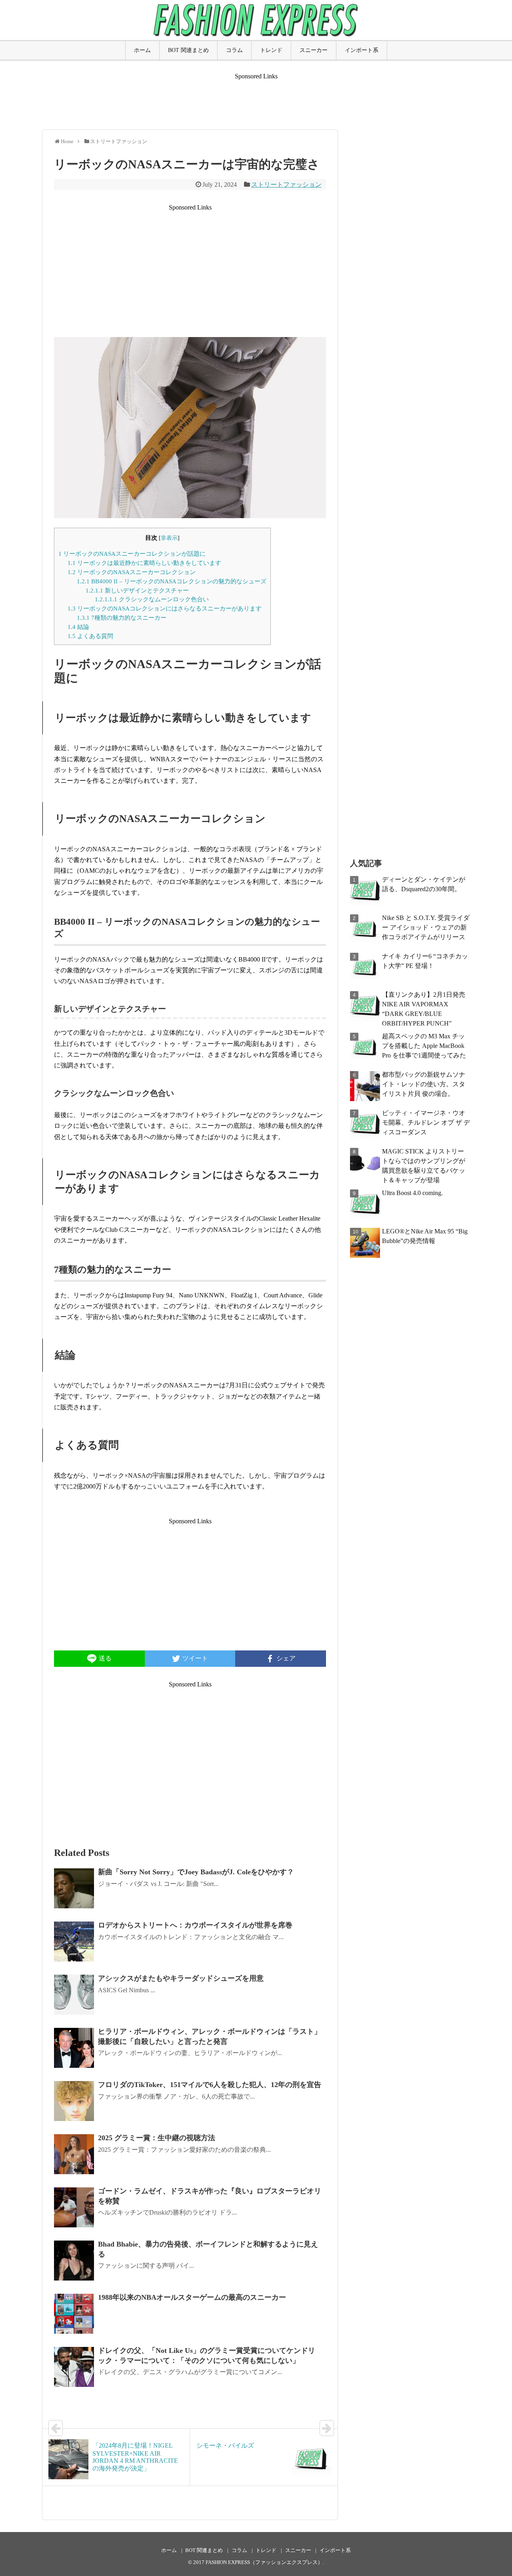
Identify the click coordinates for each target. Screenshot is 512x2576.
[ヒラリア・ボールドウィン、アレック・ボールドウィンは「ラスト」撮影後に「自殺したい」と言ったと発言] (74, 2048)
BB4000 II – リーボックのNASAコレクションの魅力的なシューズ (172, 581)
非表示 (169, 538)
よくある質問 (90, 636)
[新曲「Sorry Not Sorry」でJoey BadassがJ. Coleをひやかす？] (74, 1888)
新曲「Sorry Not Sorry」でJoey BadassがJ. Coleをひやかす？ (196, 1872)
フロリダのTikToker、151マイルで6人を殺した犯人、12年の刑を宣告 (210, 2085)
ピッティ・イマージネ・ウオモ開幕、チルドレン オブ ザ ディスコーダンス (426, 1122)
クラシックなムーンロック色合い (152, 599)
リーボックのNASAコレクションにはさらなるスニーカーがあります (165, 608)
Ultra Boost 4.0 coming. (412, 1193)
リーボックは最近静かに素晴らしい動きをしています (144, 563)
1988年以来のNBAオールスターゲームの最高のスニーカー (192, 2297)
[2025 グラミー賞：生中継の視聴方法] (74, 2154)
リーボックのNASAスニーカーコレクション (132, 572)
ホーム (142, 50)
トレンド (271, 50)
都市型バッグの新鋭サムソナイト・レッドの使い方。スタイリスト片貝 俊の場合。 (424, 1084)
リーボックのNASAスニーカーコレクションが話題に (132, 554)
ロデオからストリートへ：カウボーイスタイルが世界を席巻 (195, 1925)
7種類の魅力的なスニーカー (122, 618)
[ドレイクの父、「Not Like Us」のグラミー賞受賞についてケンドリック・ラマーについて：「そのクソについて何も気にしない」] (74, 2367)
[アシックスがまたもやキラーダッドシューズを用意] (74, 1995)
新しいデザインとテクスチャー (137, 590)
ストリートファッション (286, 185)
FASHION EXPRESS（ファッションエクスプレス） (264, 2562)
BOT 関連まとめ (188, 50)
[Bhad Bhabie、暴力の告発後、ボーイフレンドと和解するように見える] (74, 2261)
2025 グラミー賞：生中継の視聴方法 (157, 2138)
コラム (234, 50)
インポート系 (362, 50)
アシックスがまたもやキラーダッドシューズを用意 (181, 1978)
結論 (78, 627)
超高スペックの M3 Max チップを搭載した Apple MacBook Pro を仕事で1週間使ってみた (424, 1046)
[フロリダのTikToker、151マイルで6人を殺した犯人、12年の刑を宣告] (74, 2101)
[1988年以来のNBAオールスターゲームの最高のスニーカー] (74, 2314)
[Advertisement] (256, 98)
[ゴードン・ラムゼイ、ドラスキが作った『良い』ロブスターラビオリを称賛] (74, 2207)
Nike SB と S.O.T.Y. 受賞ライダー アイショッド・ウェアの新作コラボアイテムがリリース (426, 927)
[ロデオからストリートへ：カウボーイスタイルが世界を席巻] (74, 1941)
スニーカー (314, 50)
